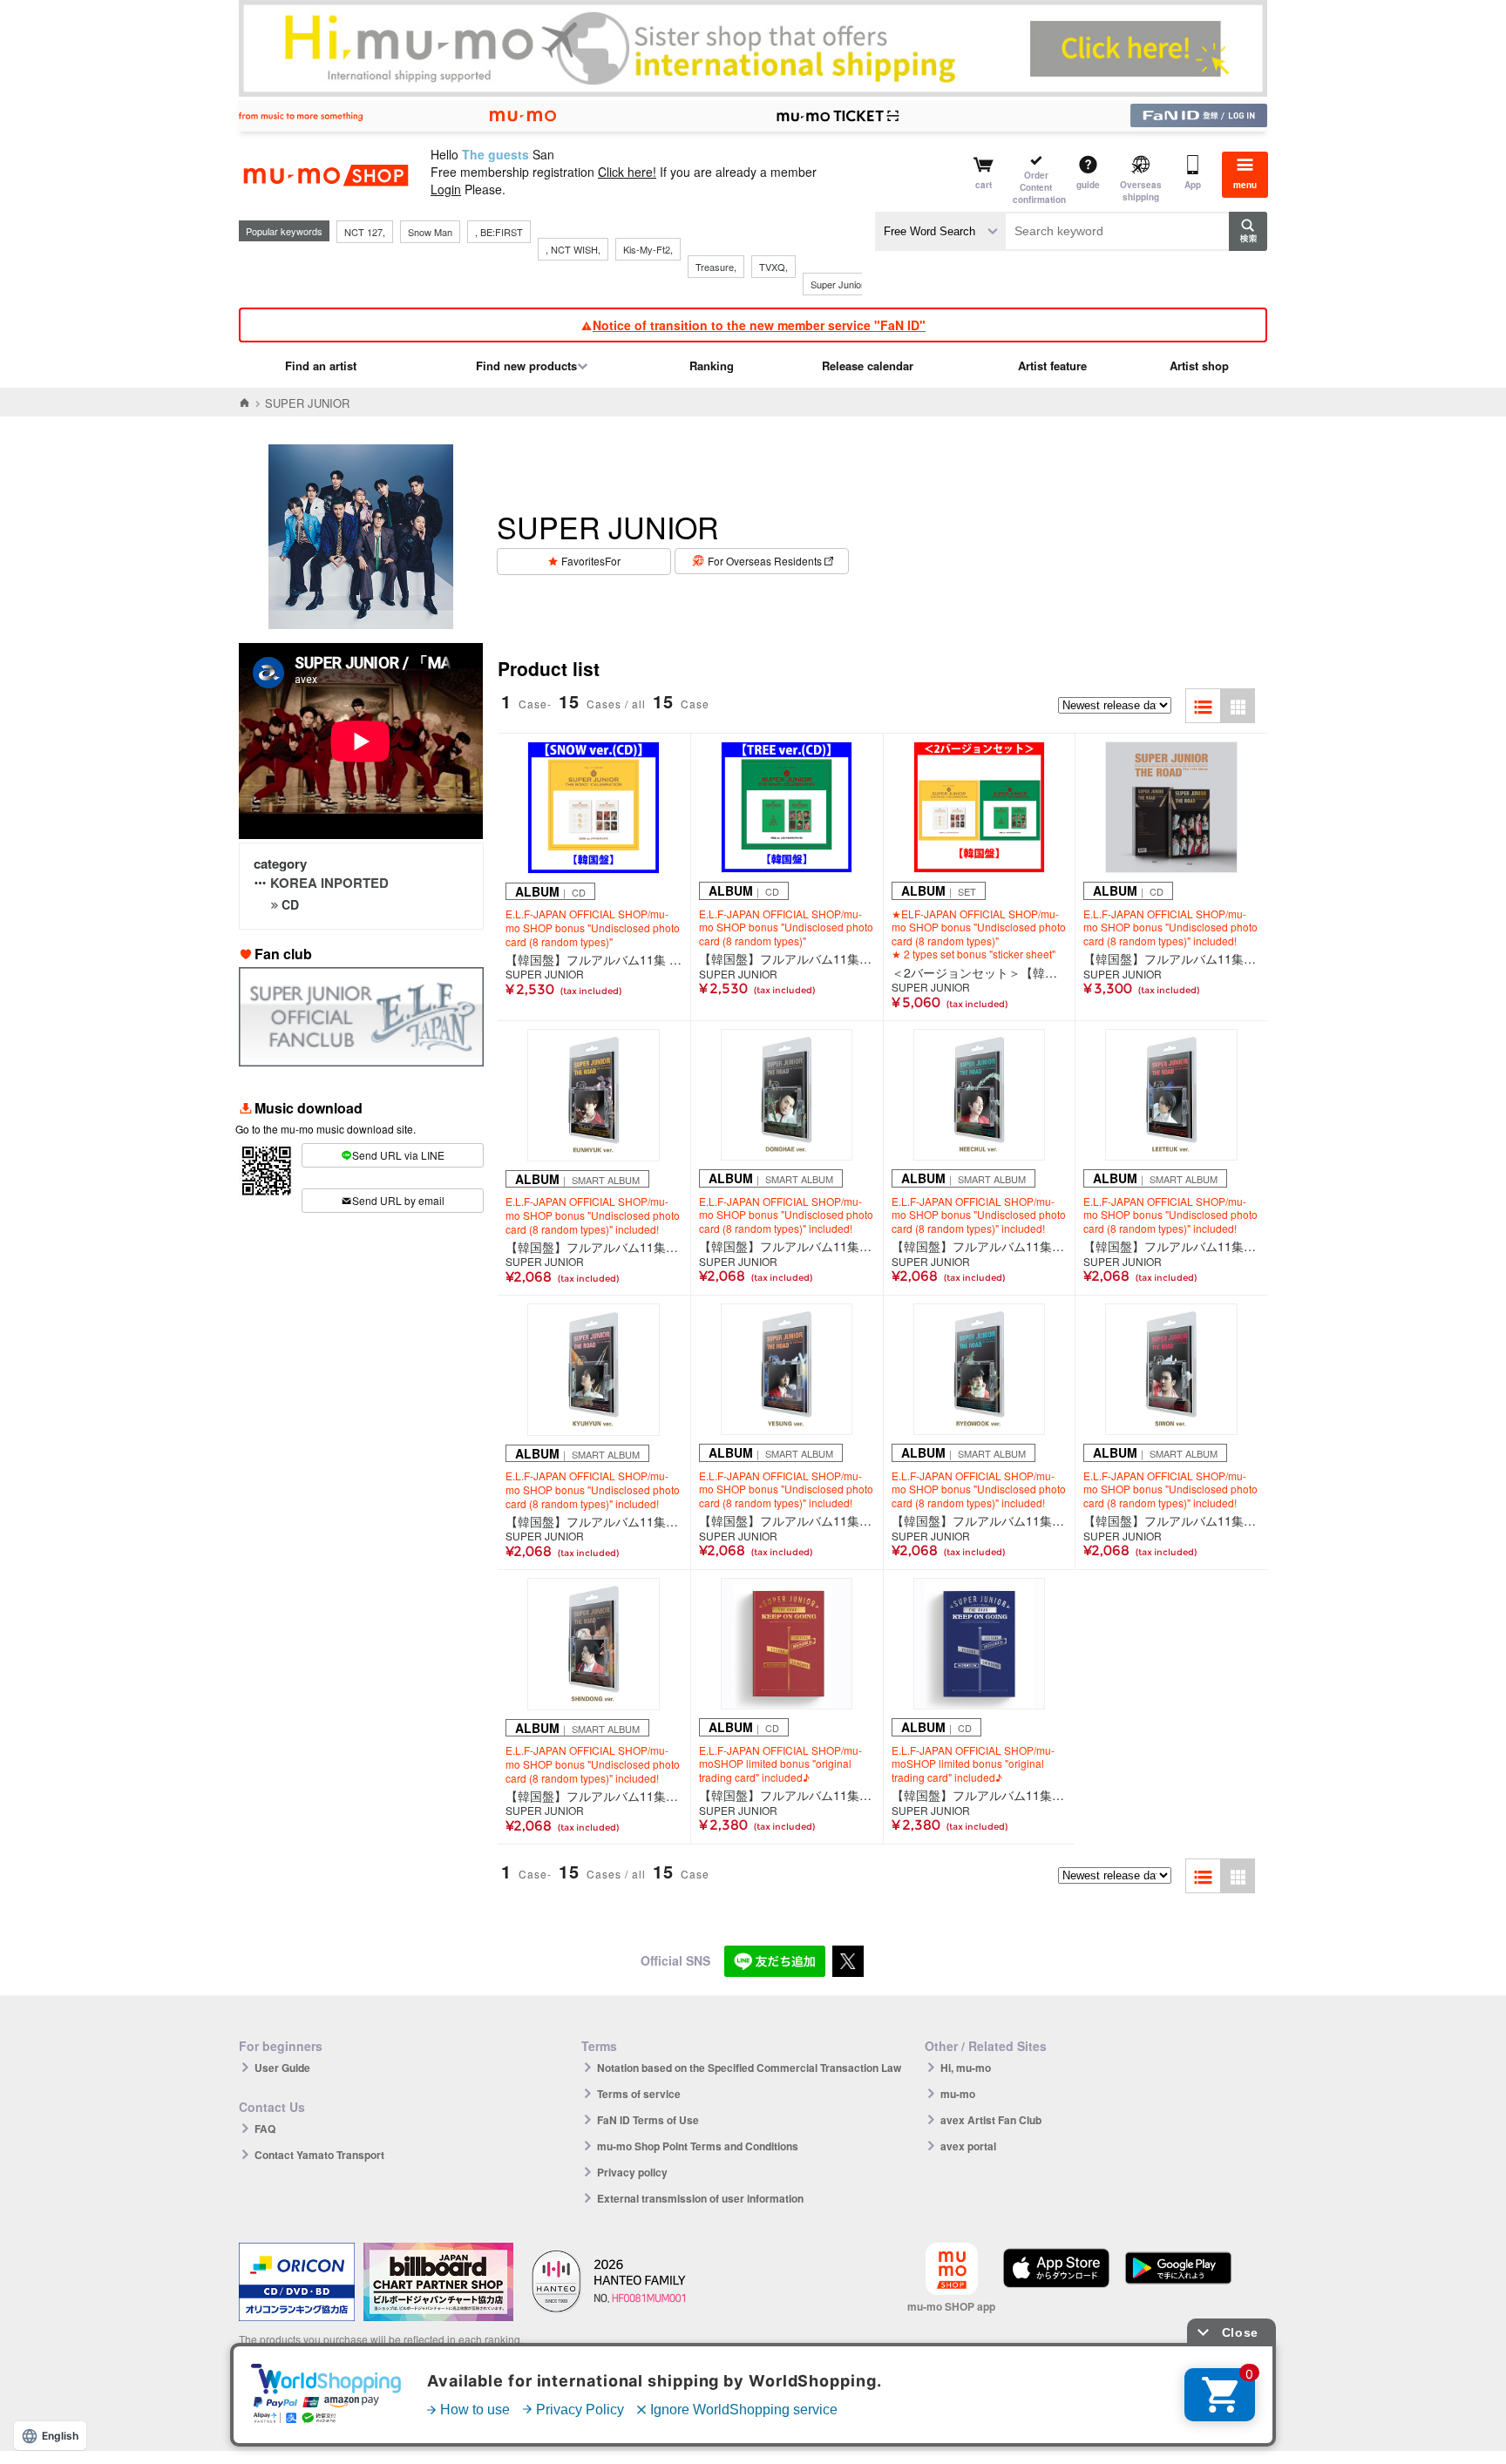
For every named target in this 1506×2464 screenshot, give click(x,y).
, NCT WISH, (573, 249)
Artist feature (1052, 366)
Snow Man (430, 232)
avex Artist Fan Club (991, 2120)
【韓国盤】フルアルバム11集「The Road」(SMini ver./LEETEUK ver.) (1171, 1246)
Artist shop (1199, 366)
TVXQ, (773, 267)
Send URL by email (398, 1200)
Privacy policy (632, 2172)
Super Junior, (838, 284)
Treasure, (716, 267)
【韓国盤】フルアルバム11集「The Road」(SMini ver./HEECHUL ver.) (980, 1246)
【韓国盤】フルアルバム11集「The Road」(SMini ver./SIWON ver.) (1171, 1520)
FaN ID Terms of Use (648, 2120)
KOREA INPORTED (329, 883)
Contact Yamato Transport (319, 2155)
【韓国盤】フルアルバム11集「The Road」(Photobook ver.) (1171, 958)
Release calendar (868, 366)
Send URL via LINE (398, 1155)
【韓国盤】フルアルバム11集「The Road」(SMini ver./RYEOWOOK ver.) (980, 1520)
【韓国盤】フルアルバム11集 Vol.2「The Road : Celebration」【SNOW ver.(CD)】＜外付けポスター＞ (594, 959)
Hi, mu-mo (966, 2068)
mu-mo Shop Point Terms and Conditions (698, 2146)
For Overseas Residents (765, 561)
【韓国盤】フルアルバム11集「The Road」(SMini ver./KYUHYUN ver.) (594, 1521)
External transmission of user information (700, 2198)
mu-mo (958, 2094)
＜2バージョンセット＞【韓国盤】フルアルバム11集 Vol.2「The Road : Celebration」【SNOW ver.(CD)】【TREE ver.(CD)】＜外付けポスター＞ (980, 972)
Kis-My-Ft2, (648, 249)
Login (446, 189)
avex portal (968, 2146)
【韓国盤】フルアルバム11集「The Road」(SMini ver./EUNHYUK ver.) (594, 1247)
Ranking (712, 366)
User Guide (282, 2068)
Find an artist (321, 366)
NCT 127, (365, 232)
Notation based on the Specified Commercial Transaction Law (749, 2068)
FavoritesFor (591, 561)
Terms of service (639, 2094)
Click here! (627, 172)
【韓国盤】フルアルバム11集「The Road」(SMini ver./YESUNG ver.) (787, 1520)
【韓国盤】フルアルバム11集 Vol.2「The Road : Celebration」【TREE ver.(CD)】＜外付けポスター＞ (787, 958)
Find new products (526, 366)
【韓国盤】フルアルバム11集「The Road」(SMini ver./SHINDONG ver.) (594, 1796)
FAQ (265, 2129)
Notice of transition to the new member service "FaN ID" (759, 325)
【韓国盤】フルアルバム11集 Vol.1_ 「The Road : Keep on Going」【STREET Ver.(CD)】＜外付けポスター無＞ (787, 1795)
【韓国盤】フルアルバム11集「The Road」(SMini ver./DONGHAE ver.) (787, 1246)
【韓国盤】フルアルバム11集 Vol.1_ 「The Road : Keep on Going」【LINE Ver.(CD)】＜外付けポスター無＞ (980, 1795)
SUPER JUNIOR (545, 974)
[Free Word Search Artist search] (940, 231)
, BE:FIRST (499, 232)
